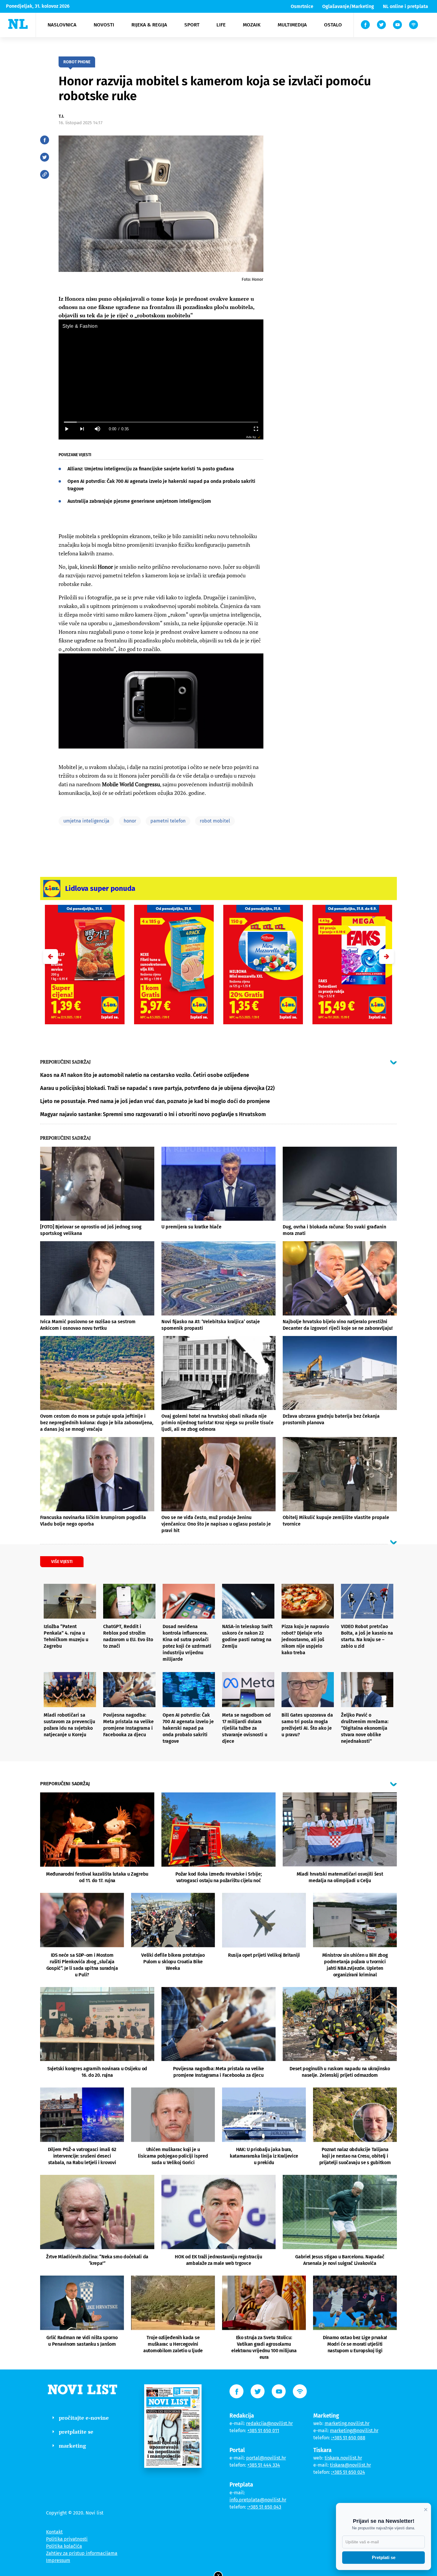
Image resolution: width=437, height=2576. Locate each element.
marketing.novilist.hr (347, 2423)
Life (221, 25)
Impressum (58, 2560)
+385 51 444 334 (264, 2465)
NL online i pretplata (405, 6)
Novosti (104, 25)
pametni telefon (168, 821)
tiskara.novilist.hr (343, 2458)
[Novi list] (18, 24)
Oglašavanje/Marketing (348, 6)
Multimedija (292, 25)
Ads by (251, 437)
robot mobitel (215, 821)
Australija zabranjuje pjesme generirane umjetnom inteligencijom (139, 501)
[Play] (66, 429)
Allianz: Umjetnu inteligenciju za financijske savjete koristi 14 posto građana (151, 469)
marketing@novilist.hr (354, 2431)
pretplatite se (76, 2432)
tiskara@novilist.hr (350, 2465)
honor (130, 821)
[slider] (161, 422)
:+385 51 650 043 (264, 2507)
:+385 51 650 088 (348, 2438)
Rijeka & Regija (149, 25)
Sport (192, 25)
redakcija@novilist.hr (269, 2423)
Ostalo (333, 25)
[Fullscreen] (256, 429)
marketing (72, 2446)
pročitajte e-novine (84, 2418)
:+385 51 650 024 (348, 2472)
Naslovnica (62, 25)
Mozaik (252, 25)
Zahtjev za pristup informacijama (82, 2553)
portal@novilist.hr (266, 2458)
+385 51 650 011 (263, 2431)
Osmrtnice (302, 6)
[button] (386, 957)
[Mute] (97, 429)
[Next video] (82, 429)
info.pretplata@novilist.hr (258, 2500)
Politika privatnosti (67, 2539)
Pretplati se (384, 2557)
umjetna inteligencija (86, 821)
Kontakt (54, 2532)
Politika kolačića (64, 2546)
